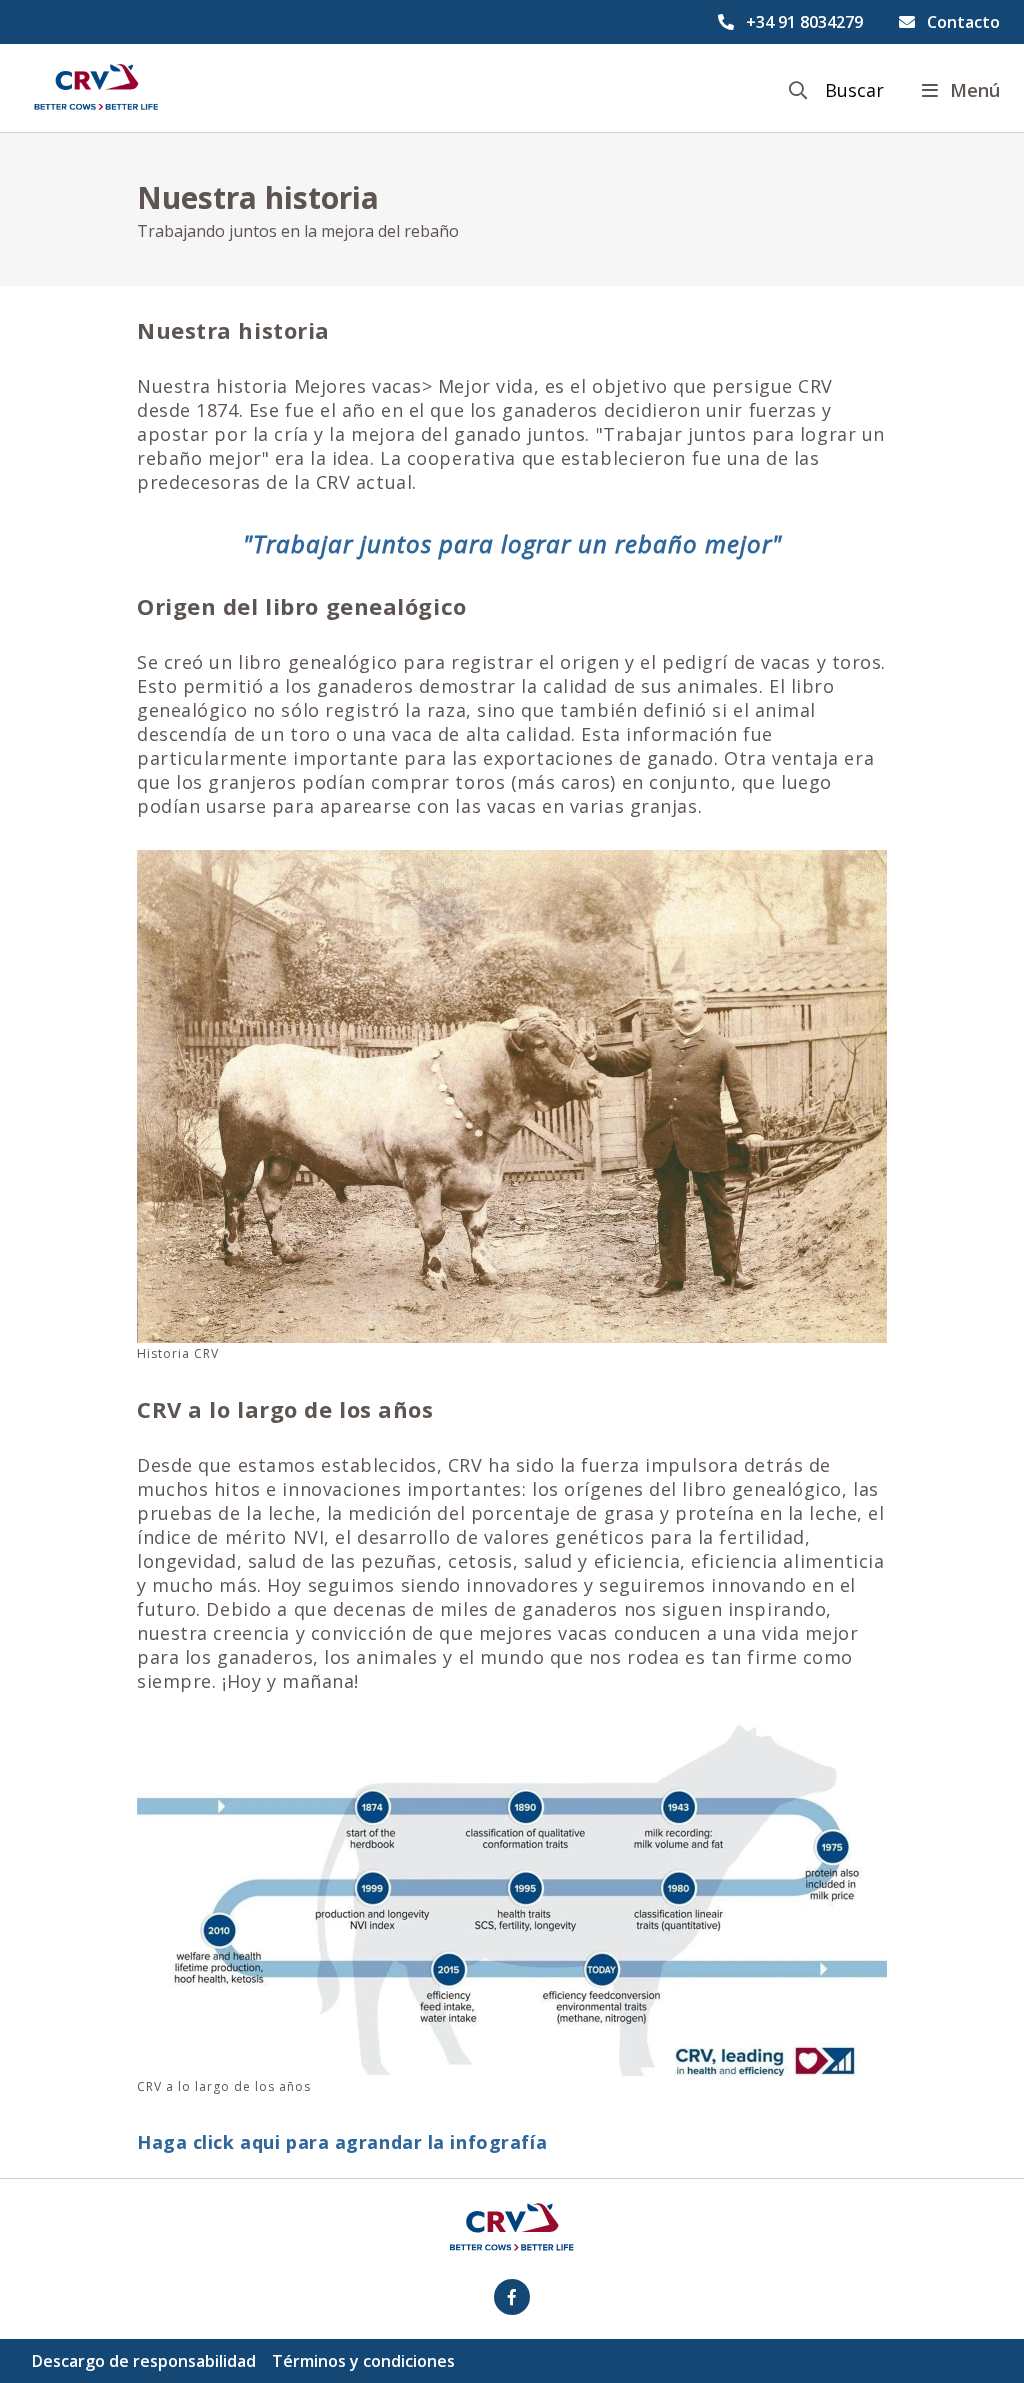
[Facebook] (512, 2297)
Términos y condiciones (363, 2361)
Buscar (854, 90)
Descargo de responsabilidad (144, 2361)
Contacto (963, 22)
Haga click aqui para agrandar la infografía (342, 2142)
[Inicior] (96, 88)
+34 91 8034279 (804, 22)
